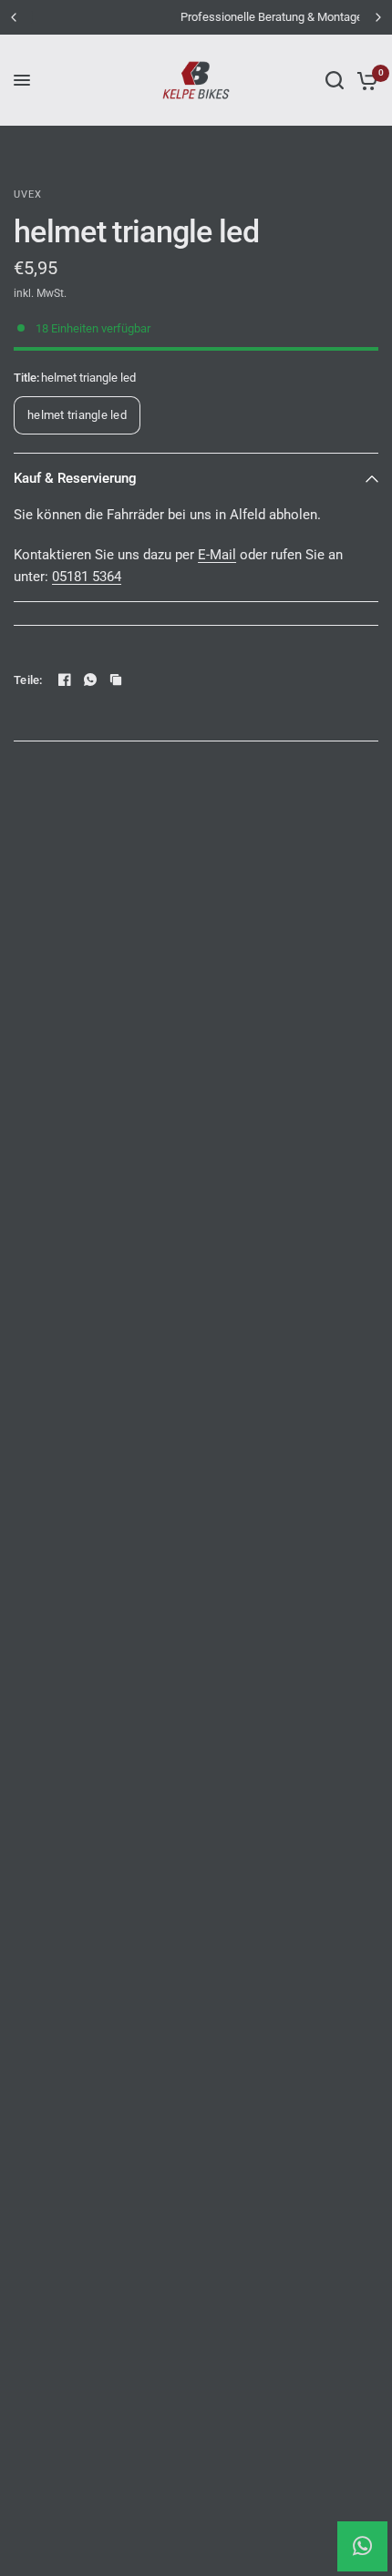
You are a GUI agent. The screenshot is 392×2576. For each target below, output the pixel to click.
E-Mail (217, 555)
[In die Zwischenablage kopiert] (116, 680)
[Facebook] (65, 680)
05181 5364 (87, 577)
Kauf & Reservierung (75, 478)
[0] (364, 80)
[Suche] (335, 80)
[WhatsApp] (90, 680)
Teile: (28, 680)
